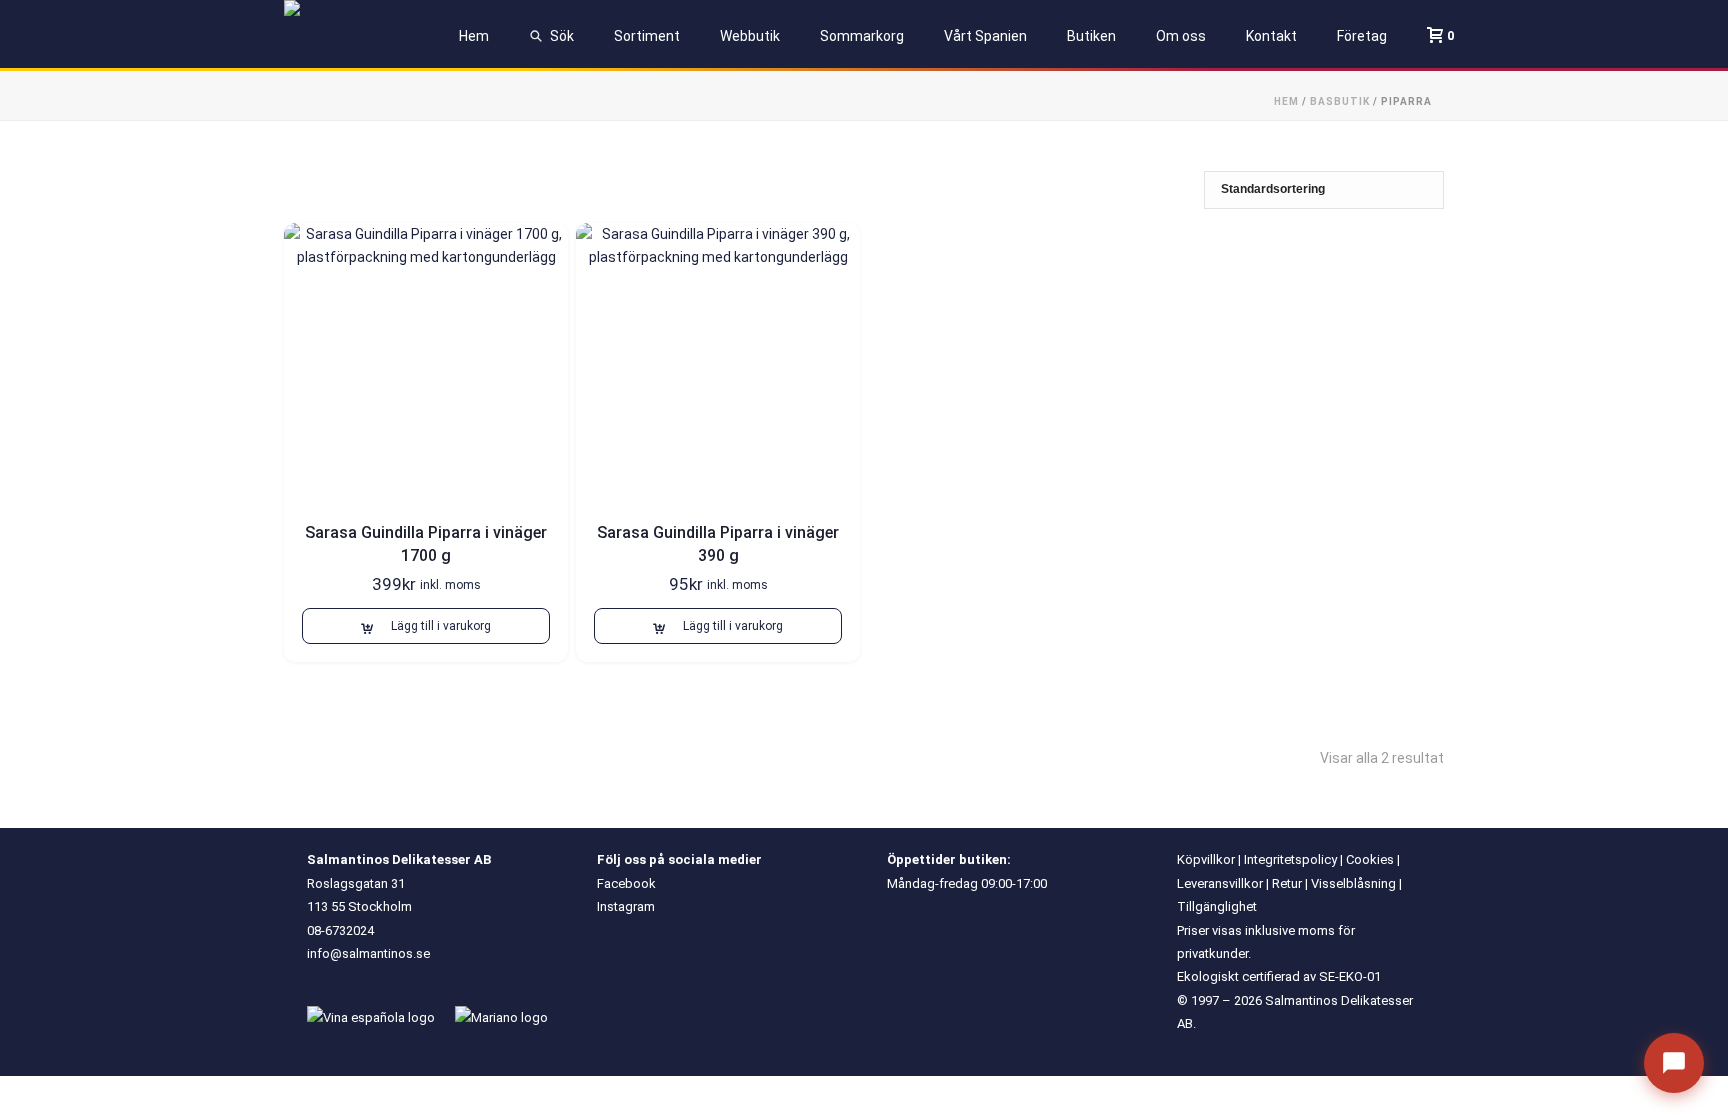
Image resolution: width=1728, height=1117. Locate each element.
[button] (426, 626)
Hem (474, 36)
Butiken (1091, 36)
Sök (562, 36)
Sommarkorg (862, 36)
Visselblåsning (1353, 883)
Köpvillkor (1206, 859)
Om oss (1181, 36)
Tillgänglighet (1217, 906)
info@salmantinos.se (368, 953)
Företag (1362, 36)
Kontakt (1271, 36)
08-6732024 (340, 930)
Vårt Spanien (985, 36)
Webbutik (750, 36)
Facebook (626, 883)
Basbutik (1340, 101)
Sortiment (647, 36)
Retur (1287, 883)
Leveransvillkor (1220, 883)
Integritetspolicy (1290, 859)
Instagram (626, 906)
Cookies (1370, 859)
